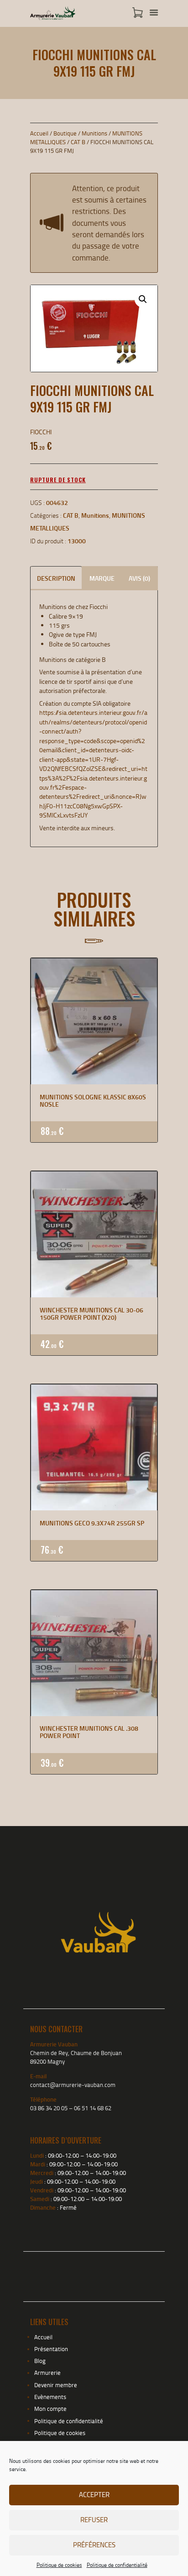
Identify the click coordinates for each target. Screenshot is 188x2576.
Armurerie (47, 2373)
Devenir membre (56, 2385)
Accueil (39, 133)
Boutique (65, 133)
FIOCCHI (41, 432)
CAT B (78, 142)
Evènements (50, 2397)
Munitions (94, 133)
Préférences (94, 2545)
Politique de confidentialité (117, 2565)
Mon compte (50, 2409)
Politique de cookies (59, 2565)
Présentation (51, 2349)
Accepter (94, 2495)
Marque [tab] (102, 578)
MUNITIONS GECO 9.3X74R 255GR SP (92, 1523)
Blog (40, 2361)
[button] (143, 299)
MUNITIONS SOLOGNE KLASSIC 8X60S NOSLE (93, 1101)
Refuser (94, 2520)
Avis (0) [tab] (139, 578)
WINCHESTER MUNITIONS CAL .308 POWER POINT (89, 1732)
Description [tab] (56, 578)
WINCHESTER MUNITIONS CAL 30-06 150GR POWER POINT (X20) (91, 1314)
